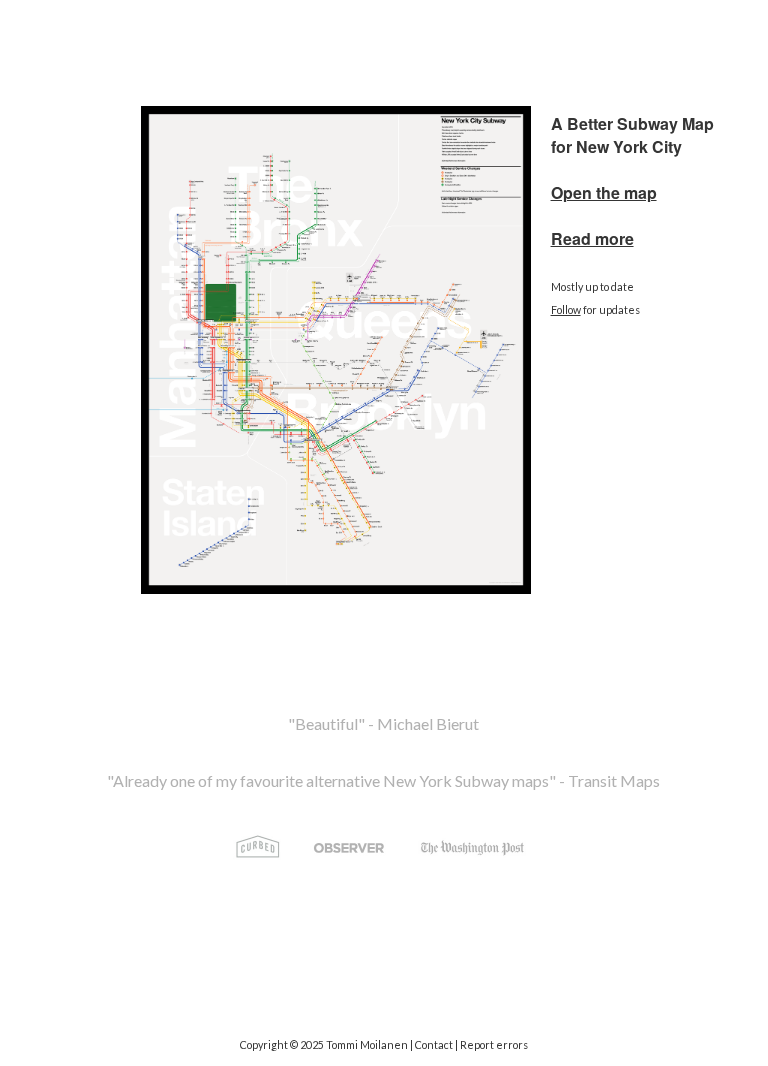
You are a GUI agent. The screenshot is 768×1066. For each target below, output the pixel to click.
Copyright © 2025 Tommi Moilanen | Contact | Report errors (384, 1044)
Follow (566, 309)
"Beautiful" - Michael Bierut (383, 723)
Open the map (604, 192)
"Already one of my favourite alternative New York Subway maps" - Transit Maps (383, 780)
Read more (592, 238)
